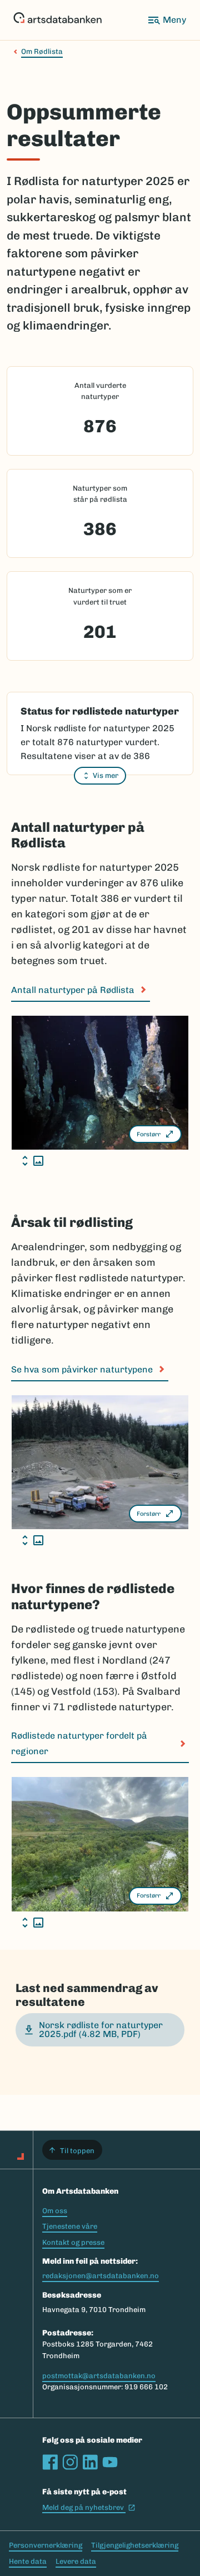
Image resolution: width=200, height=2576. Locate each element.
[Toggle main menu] (167, 20)
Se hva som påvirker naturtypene (82, 1369)
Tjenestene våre (70, 2226)
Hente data (28, 2561)
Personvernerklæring (46, 2545)
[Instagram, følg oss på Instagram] (70, 2462)
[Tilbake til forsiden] (57, 20)
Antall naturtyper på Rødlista (73, 990)
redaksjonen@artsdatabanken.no (101, 2276)
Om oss (55, 2211)
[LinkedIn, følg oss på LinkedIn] (90, 2462)
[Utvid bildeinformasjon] (33, 1161)
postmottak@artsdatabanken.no (99, 2376)
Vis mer (106, 775)
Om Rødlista (42, 51)
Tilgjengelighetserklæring (135, 2545)
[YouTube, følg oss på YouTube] (110, 2462)
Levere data (76, 2561)
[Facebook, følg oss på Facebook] (50, 2462)
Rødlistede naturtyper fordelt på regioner (79, 1743)
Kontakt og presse (73, 2242)
